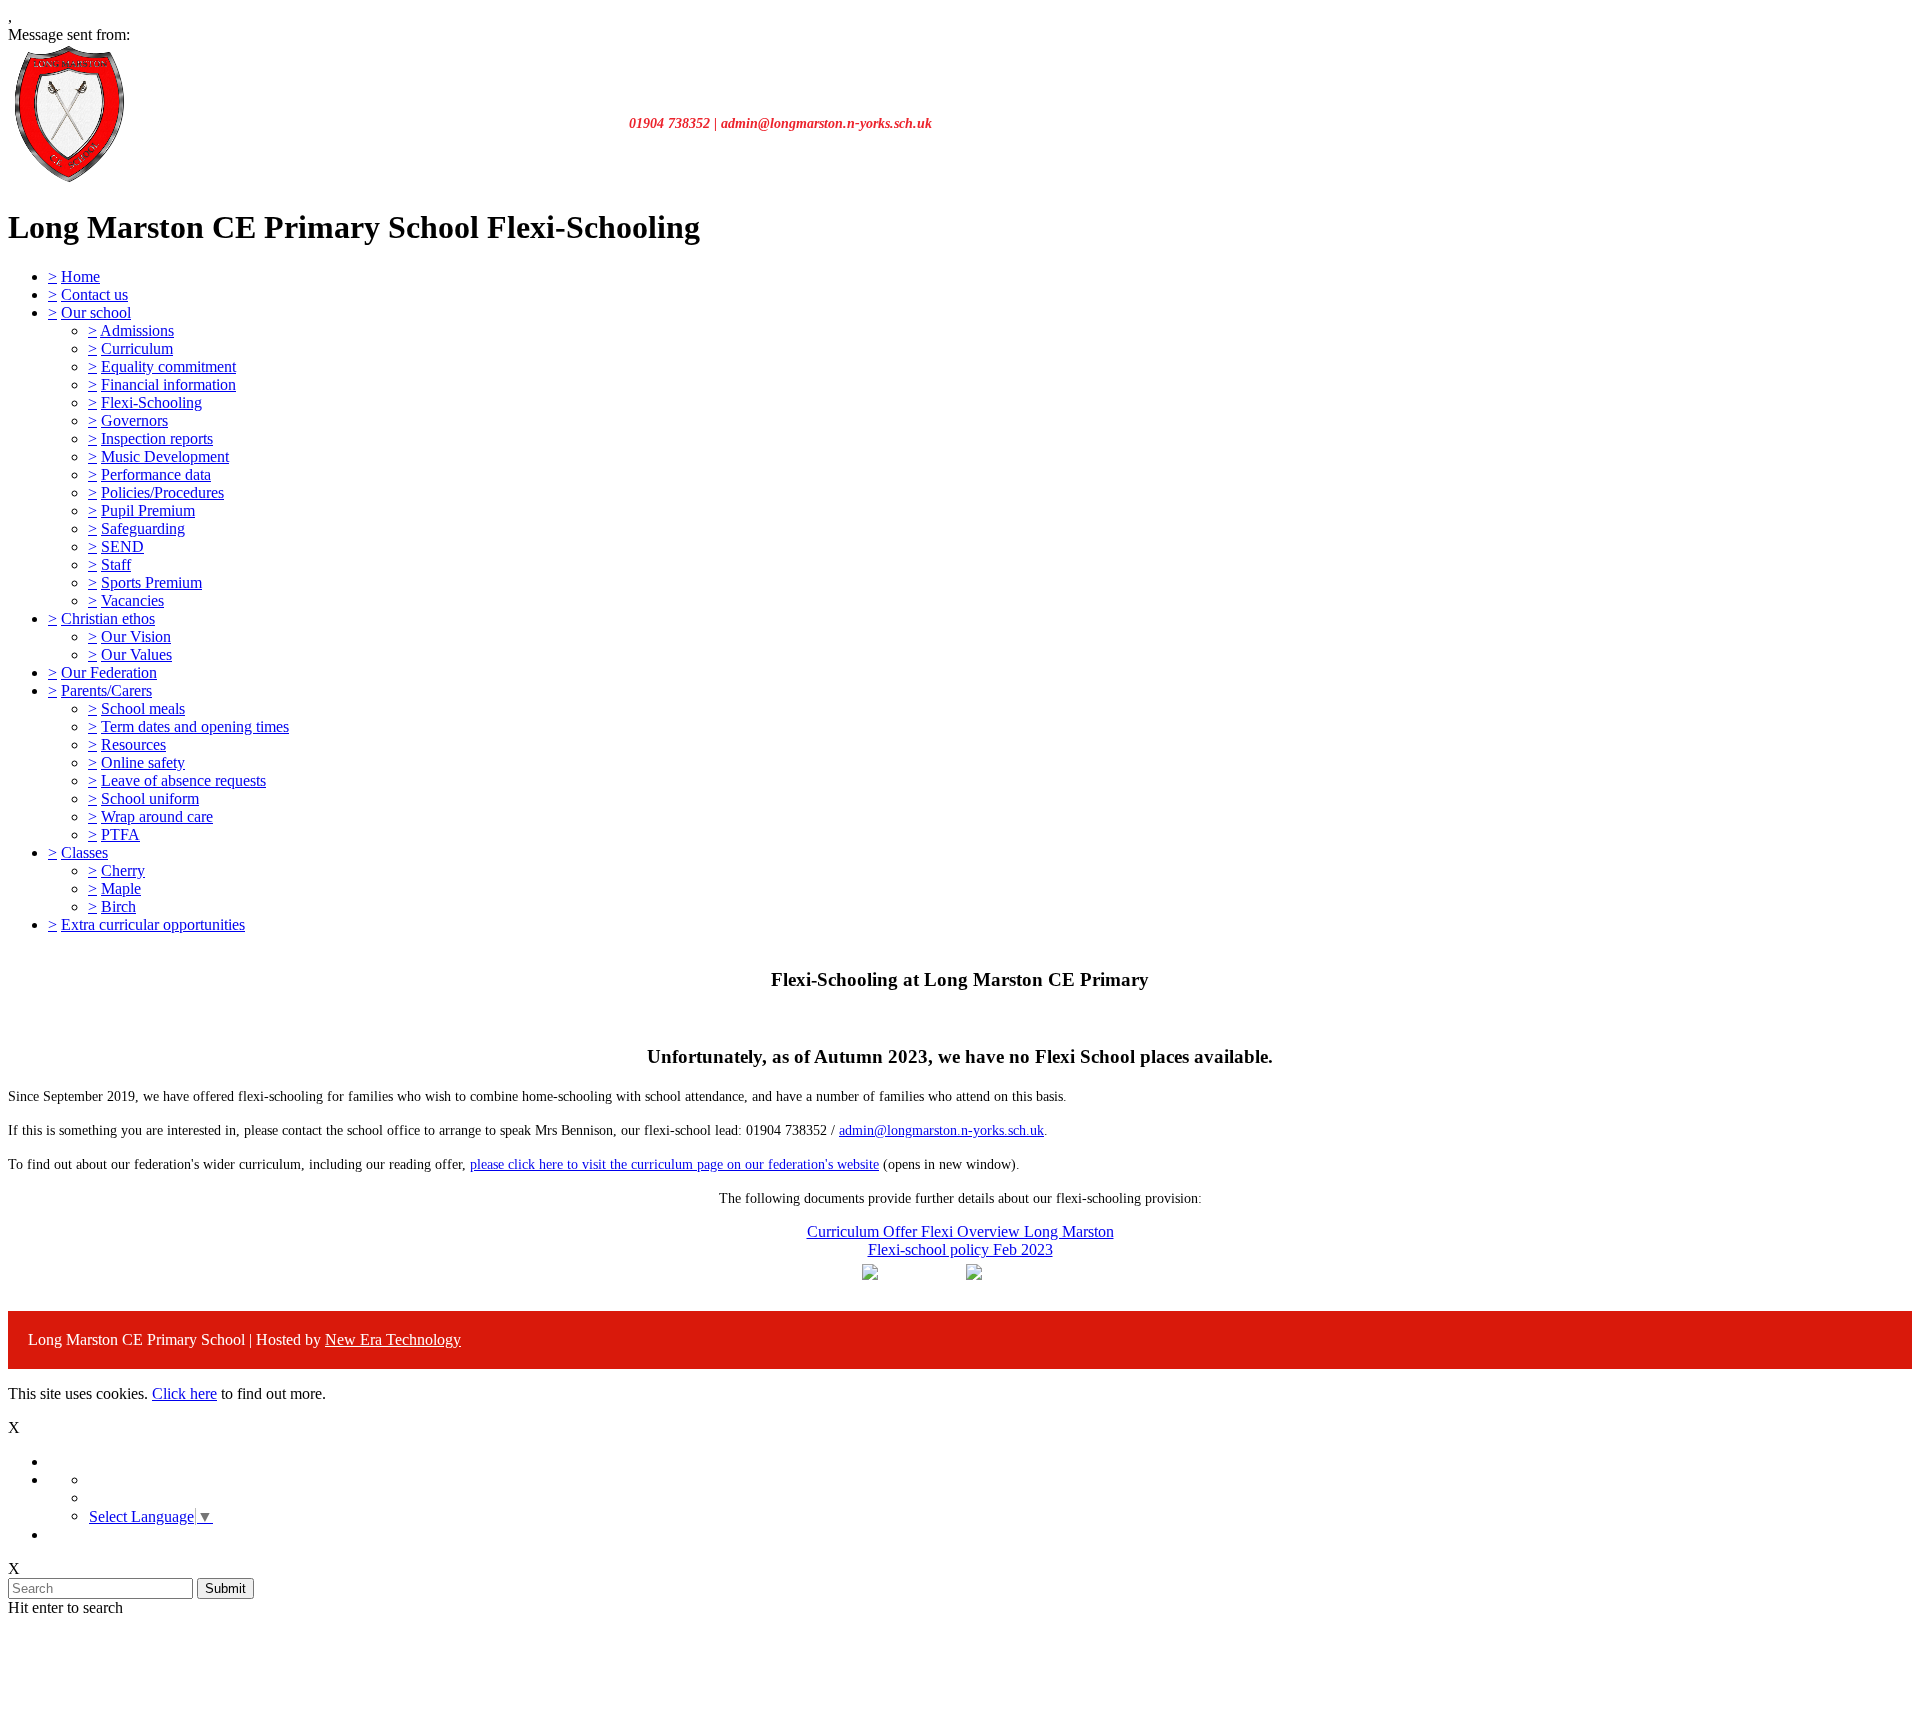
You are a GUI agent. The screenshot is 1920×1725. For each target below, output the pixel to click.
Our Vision (136, 636)
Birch (118, 906)
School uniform (150, 798)
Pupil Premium (148, 510)
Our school (96, 312)
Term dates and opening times (195, 726)
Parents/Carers (106, 690)
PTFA (120, 834)
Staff (116, 564)
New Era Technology (393, 1339)
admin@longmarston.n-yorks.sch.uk (941, 1130)
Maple (121, 888)
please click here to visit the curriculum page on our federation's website (674, 1164)
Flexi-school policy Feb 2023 (960, 1249)
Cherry (123, 870)
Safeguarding (143, 528)
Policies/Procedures (162, 492)
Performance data (156, 474)
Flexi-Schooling (151, 402)
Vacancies (132, 600)
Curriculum (137, 348)
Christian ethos (108, 618)
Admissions (137, 330)
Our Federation (109, 672)
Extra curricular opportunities (153, 924)
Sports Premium (151, 582)
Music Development (165, 456)
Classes (84, 852)
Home (80, 276)
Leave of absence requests (183, 780)
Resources (133, 744)
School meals (143, 708)
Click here (184, 1393)
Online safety (143, 762)
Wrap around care (157, 816)
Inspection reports (157, 438)
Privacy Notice (969, 1646)
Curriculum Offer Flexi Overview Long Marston (960, 1231)
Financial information (168, 384)
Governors (134, 420)
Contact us (94, 294)
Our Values (136, 654)
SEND (122, 546)
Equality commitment (168, 366)
